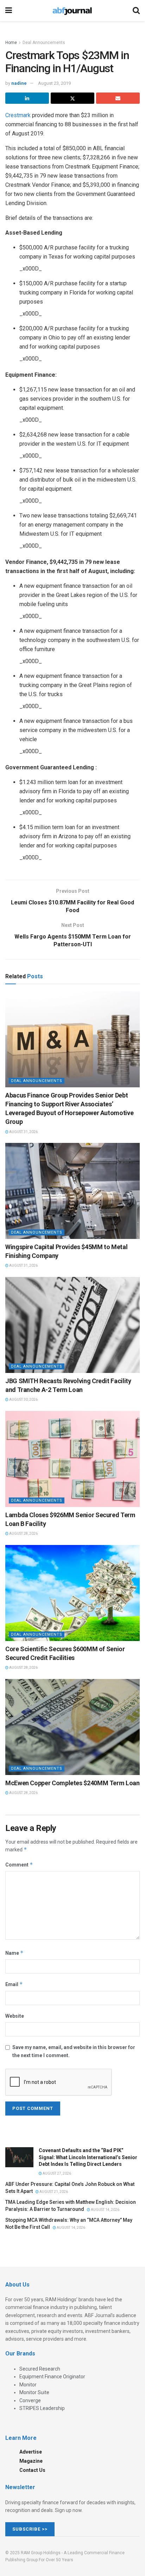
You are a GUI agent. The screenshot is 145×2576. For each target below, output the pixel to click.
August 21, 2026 (53, 2192)
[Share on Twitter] (72, 98)
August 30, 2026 (23, 1400)
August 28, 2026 (23, 1534)
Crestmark (18, 115)
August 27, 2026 (56, 2173)
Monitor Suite (34, 2392)
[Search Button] (136, 11)
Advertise (31, 2452)
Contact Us (32, 2470)
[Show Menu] (9, 11)
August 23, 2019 (54, 83)
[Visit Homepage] (72, 11)
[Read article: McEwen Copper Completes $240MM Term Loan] (72, 1727)
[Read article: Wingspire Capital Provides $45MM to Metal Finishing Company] (72, 1191)
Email (14, 1984)
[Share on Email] (118, 98)
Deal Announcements (44, 43)
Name (14, 1953)
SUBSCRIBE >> (30, 2529)
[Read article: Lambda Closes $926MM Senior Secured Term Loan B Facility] (72, 1459)
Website (15, 2016)
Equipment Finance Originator (52, 2377)
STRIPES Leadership (42, 2408)
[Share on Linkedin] (27, 98)
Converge (30, 2400)
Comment (19, 1865)
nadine (19, 83)
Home (11, 43)
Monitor (28, 2385)
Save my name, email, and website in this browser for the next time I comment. (74, 2051)
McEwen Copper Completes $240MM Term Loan (72, 1783)
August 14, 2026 (105, 2210)
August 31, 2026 (23, 1132)
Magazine (31, 2461)
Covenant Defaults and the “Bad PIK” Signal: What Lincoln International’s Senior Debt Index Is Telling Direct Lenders (88, 2157)
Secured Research (40, 2369)
